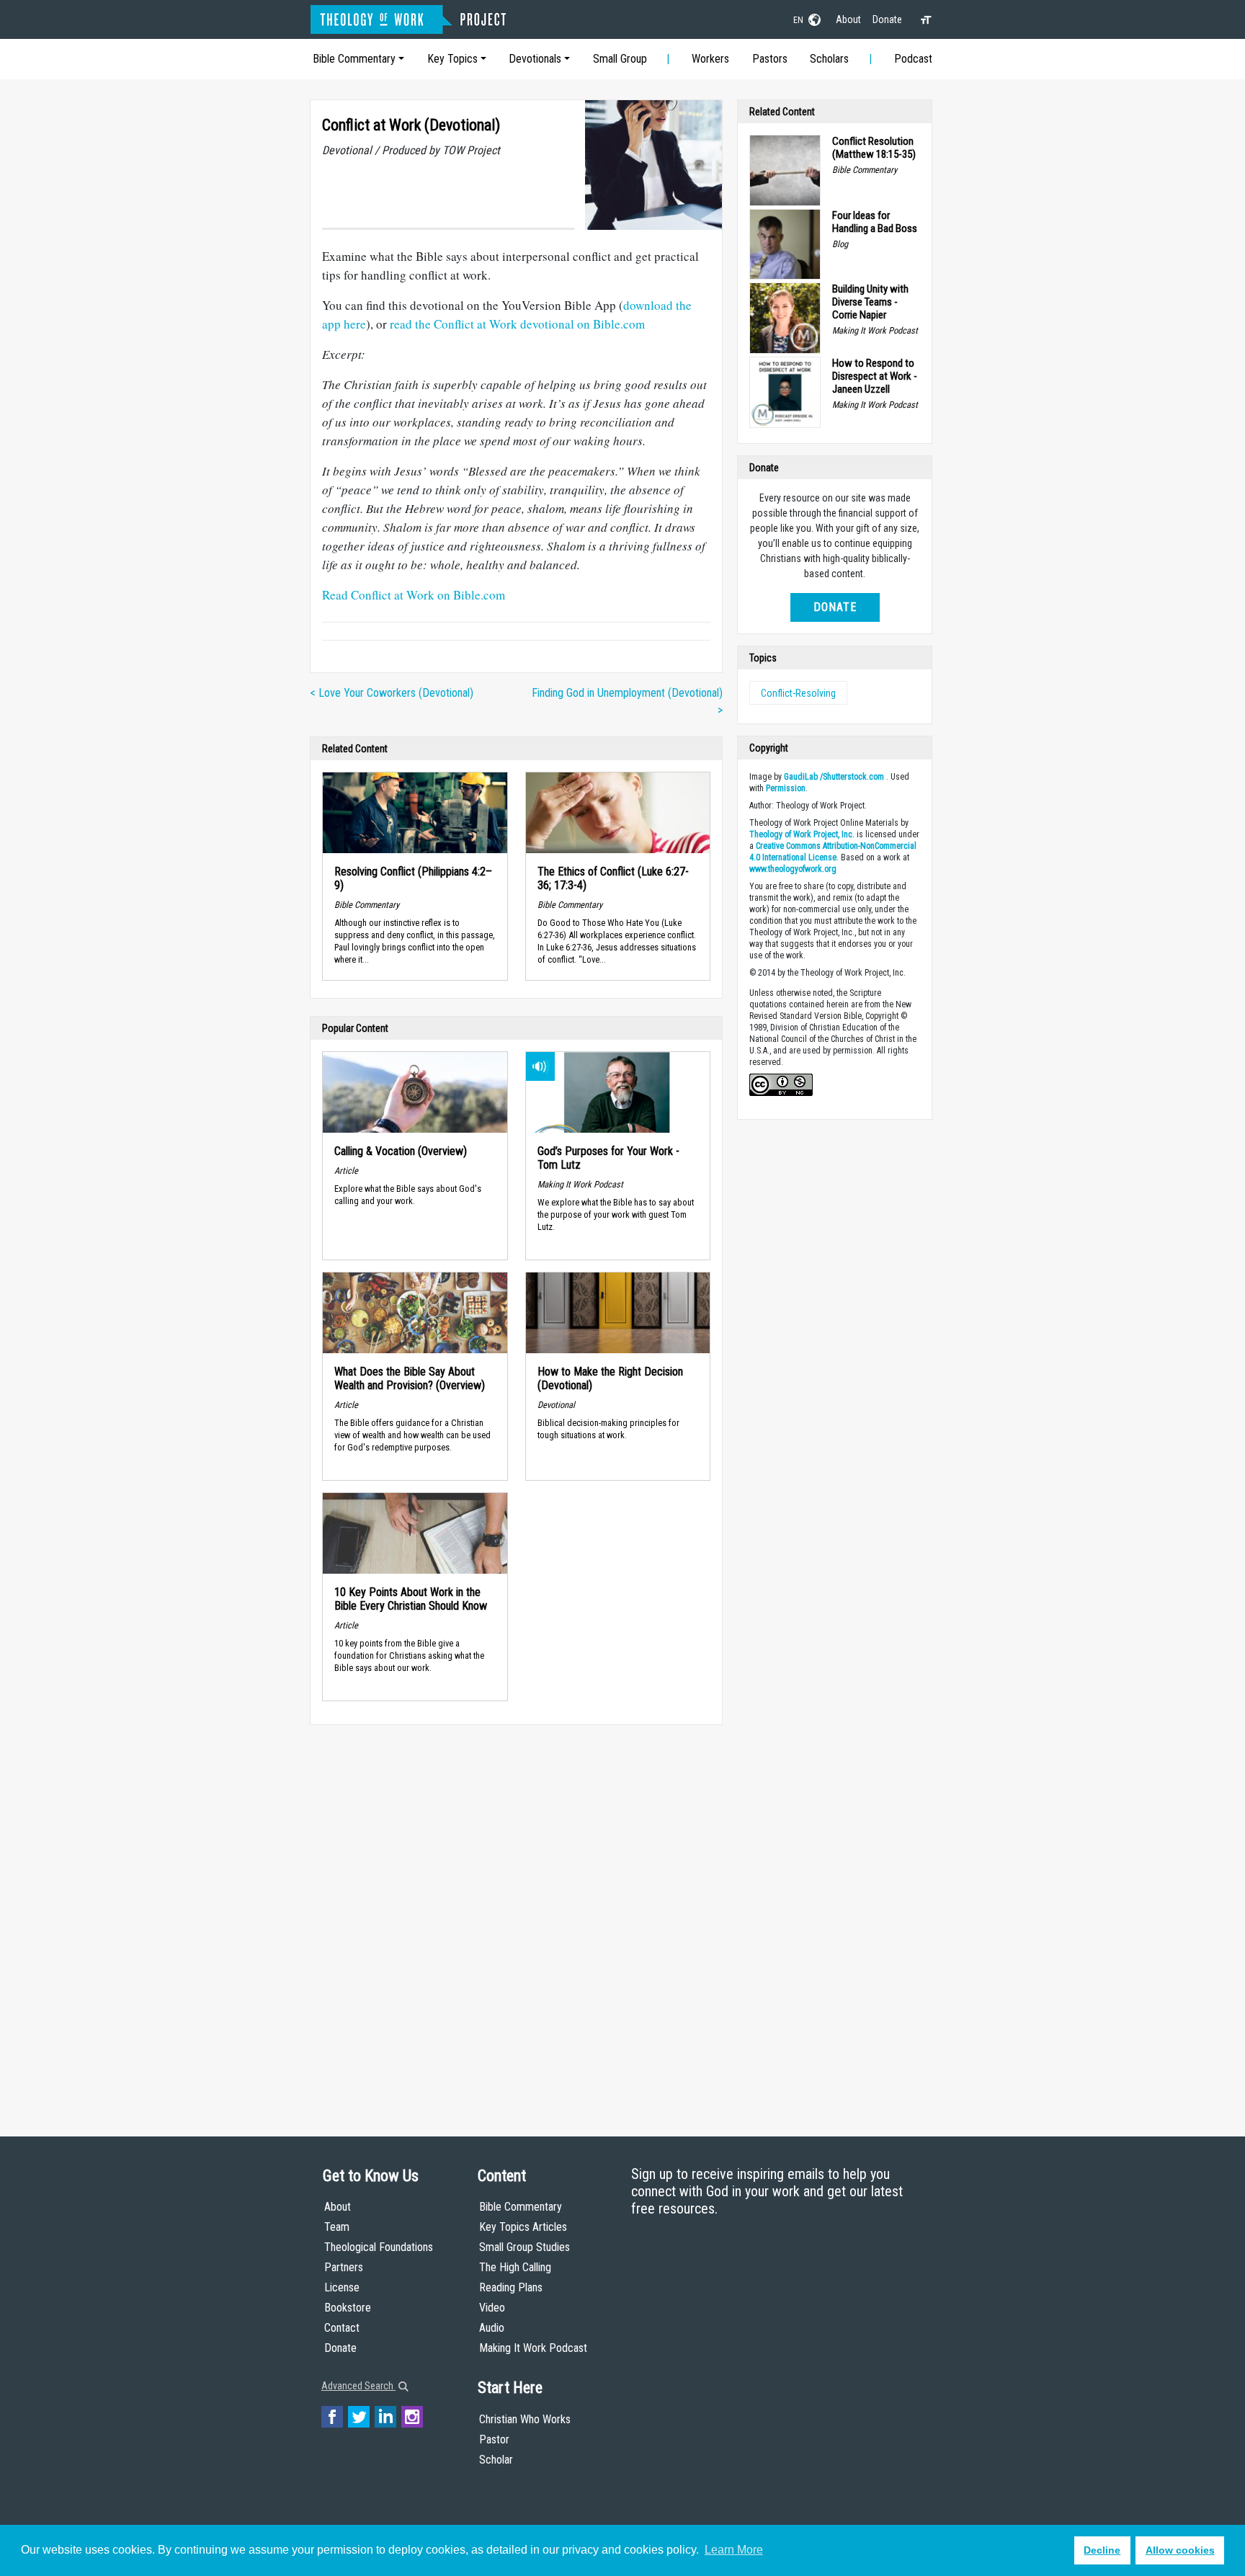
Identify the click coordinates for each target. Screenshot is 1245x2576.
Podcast (913, 59)
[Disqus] (516, 1917)
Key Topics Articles (523, 2227)
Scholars (829, 59)
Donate (887, 19)
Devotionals (535, 59)
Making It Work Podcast (533, 2348)
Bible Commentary (354, 59)
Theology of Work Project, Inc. (802, 834)
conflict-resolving (798, 693)
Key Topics (452, 59)
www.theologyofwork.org (793, 869)
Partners (344, 2267)
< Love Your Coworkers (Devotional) (392, 693)
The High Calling (515, 2267)
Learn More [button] (734, 2550)
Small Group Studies (525, 2247)
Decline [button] (1102, 2550)
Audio (492, 2328)
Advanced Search (358, 2386)
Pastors (770, 59)
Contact (342, 2328)
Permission (786, 788)
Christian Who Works (525, 2419)
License (342, 2287)
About (848, 19)
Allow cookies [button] (1180, 2550)
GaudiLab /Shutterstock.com (834, 777)
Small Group (620, 59)
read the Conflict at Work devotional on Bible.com (517, 324)
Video (492, 2308)
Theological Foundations (379, 2247)
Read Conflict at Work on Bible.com (414, 595)
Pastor (494, 2439)
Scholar (496, 2460)
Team (337, 2227)
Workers (710, 59)
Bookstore (348, 2308)
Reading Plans (511, 2287)
